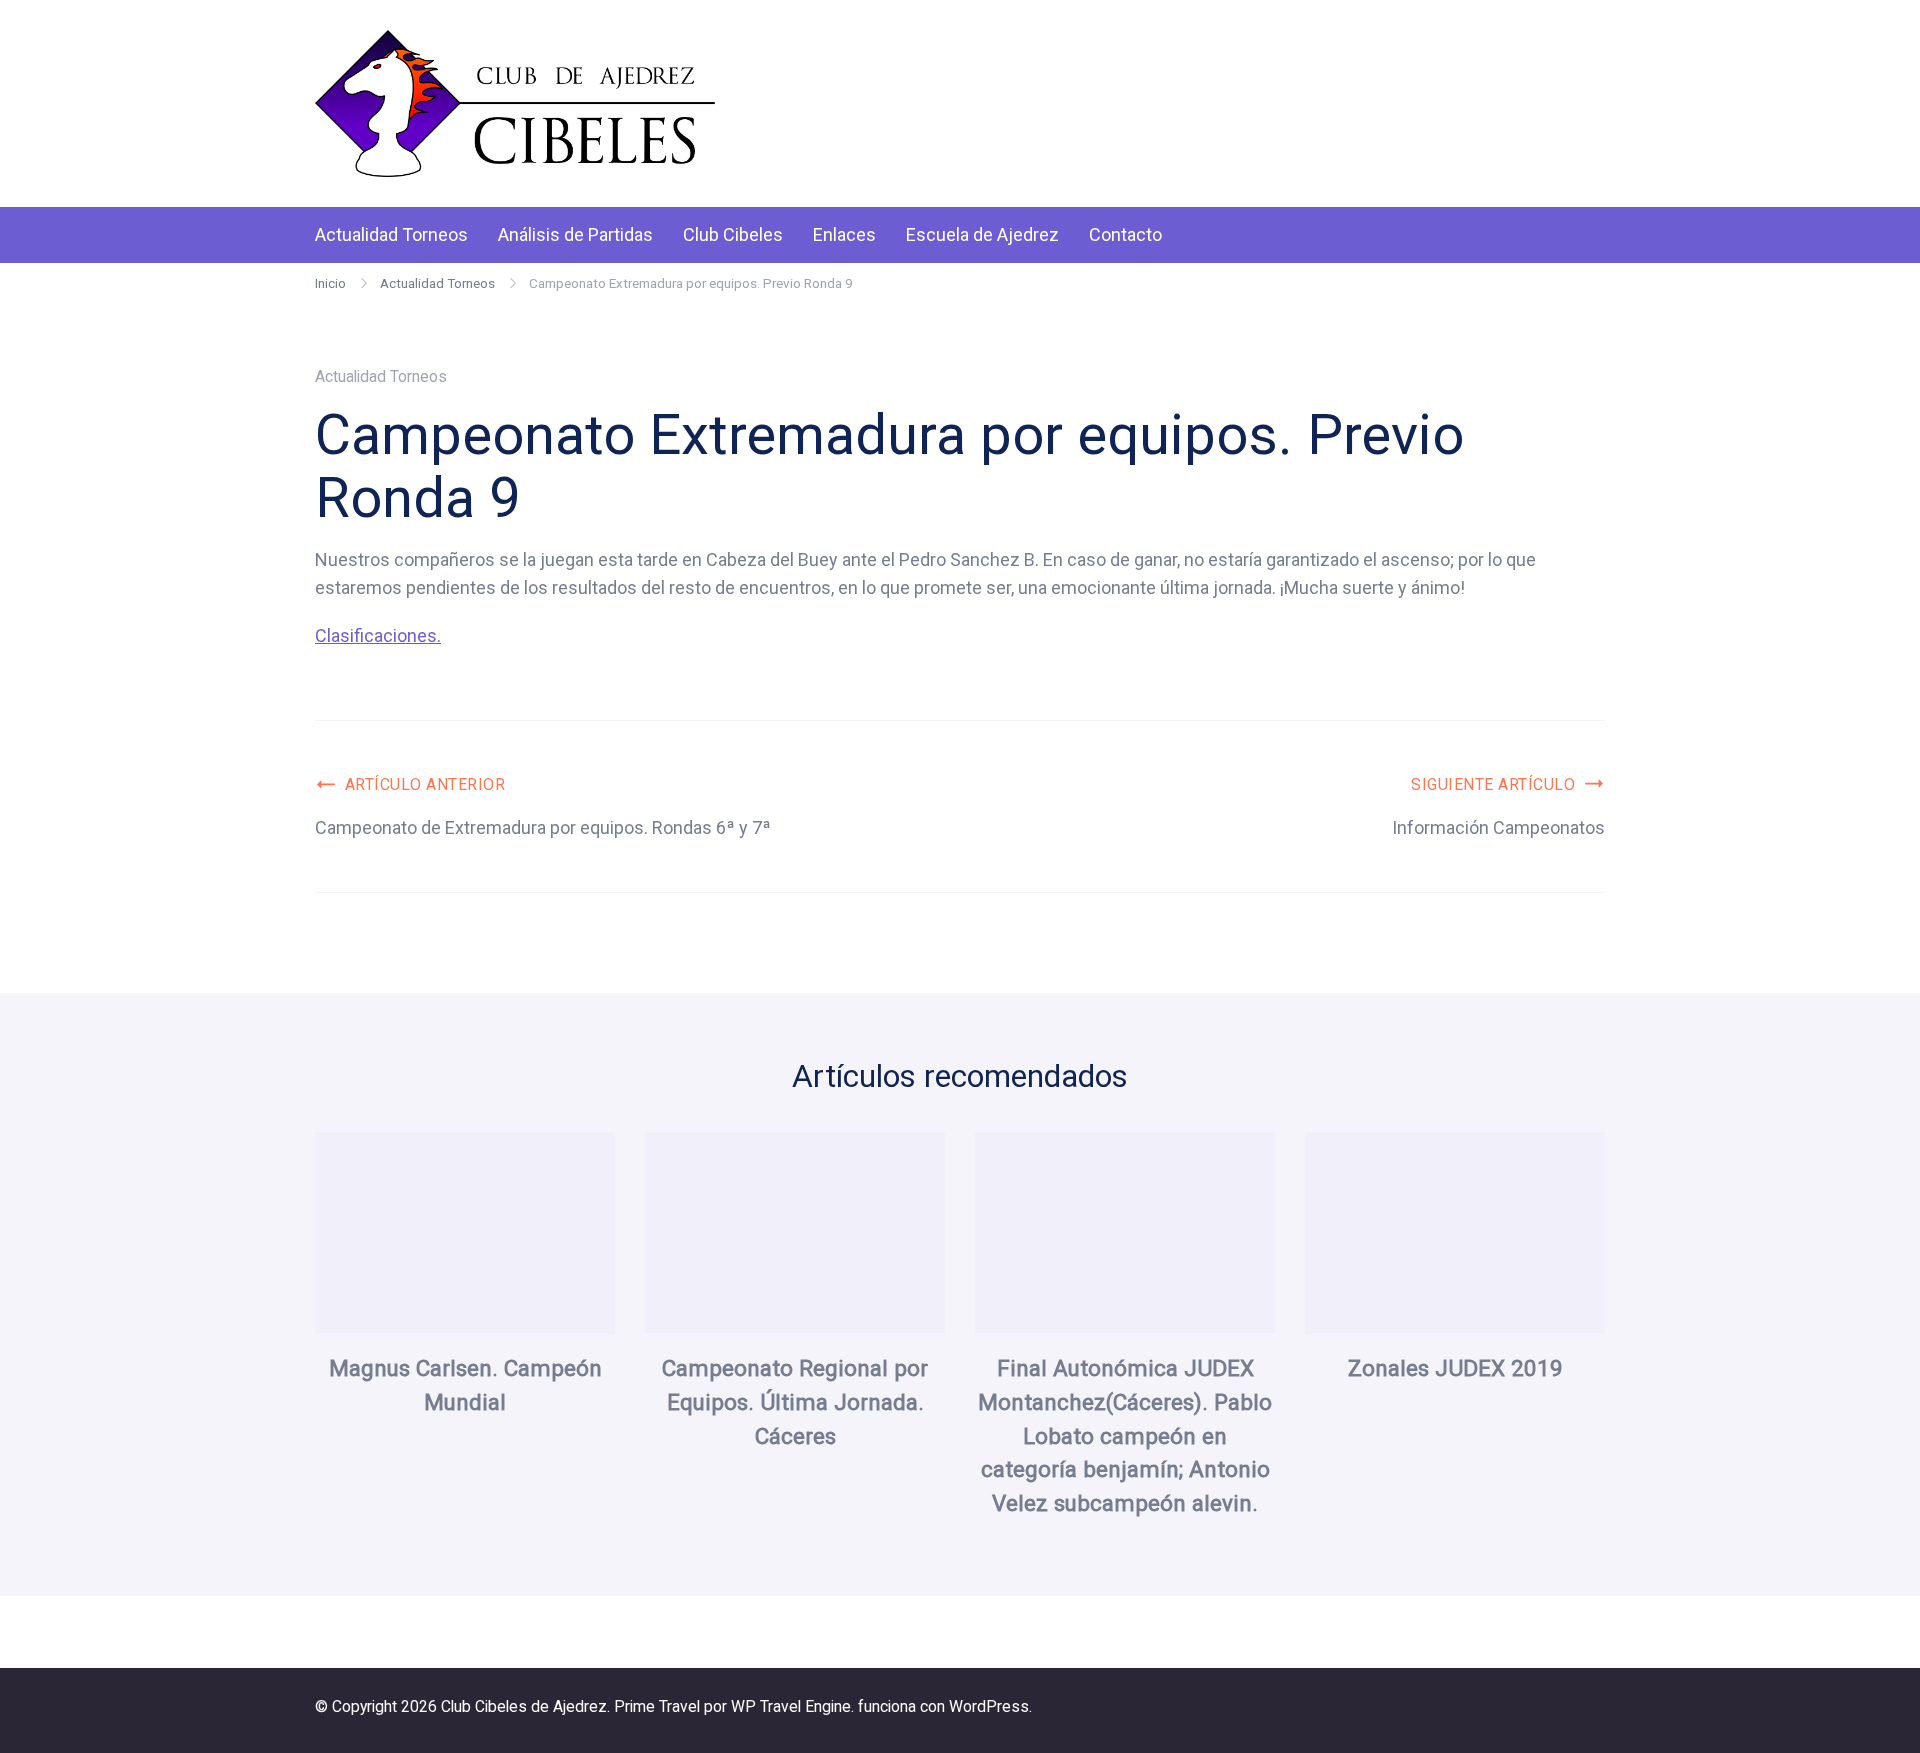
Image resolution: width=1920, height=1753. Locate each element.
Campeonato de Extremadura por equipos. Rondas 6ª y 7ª (543, 827)
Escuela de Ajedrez (982, 234)
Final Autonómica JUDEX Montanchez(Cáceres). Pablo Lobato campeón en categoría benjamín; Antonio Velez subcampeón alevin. (1125, 1435)
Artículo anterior (425, 784)
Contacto (1125, 234)
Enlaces (844, 234)
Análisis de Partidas (575, 234)
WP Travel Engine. (792, 1706)
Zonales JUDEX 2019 (1455, 1368)
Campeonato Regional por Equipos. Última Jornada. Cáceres (795, 1402)
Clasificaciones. (378, 635)
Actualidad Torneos (391, 234)
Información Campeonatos (1498, 827)
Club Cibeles (733, 234)
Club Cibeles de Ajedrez (524, 1706)
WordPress (989, 1706)
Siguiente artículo (1493, 784)
